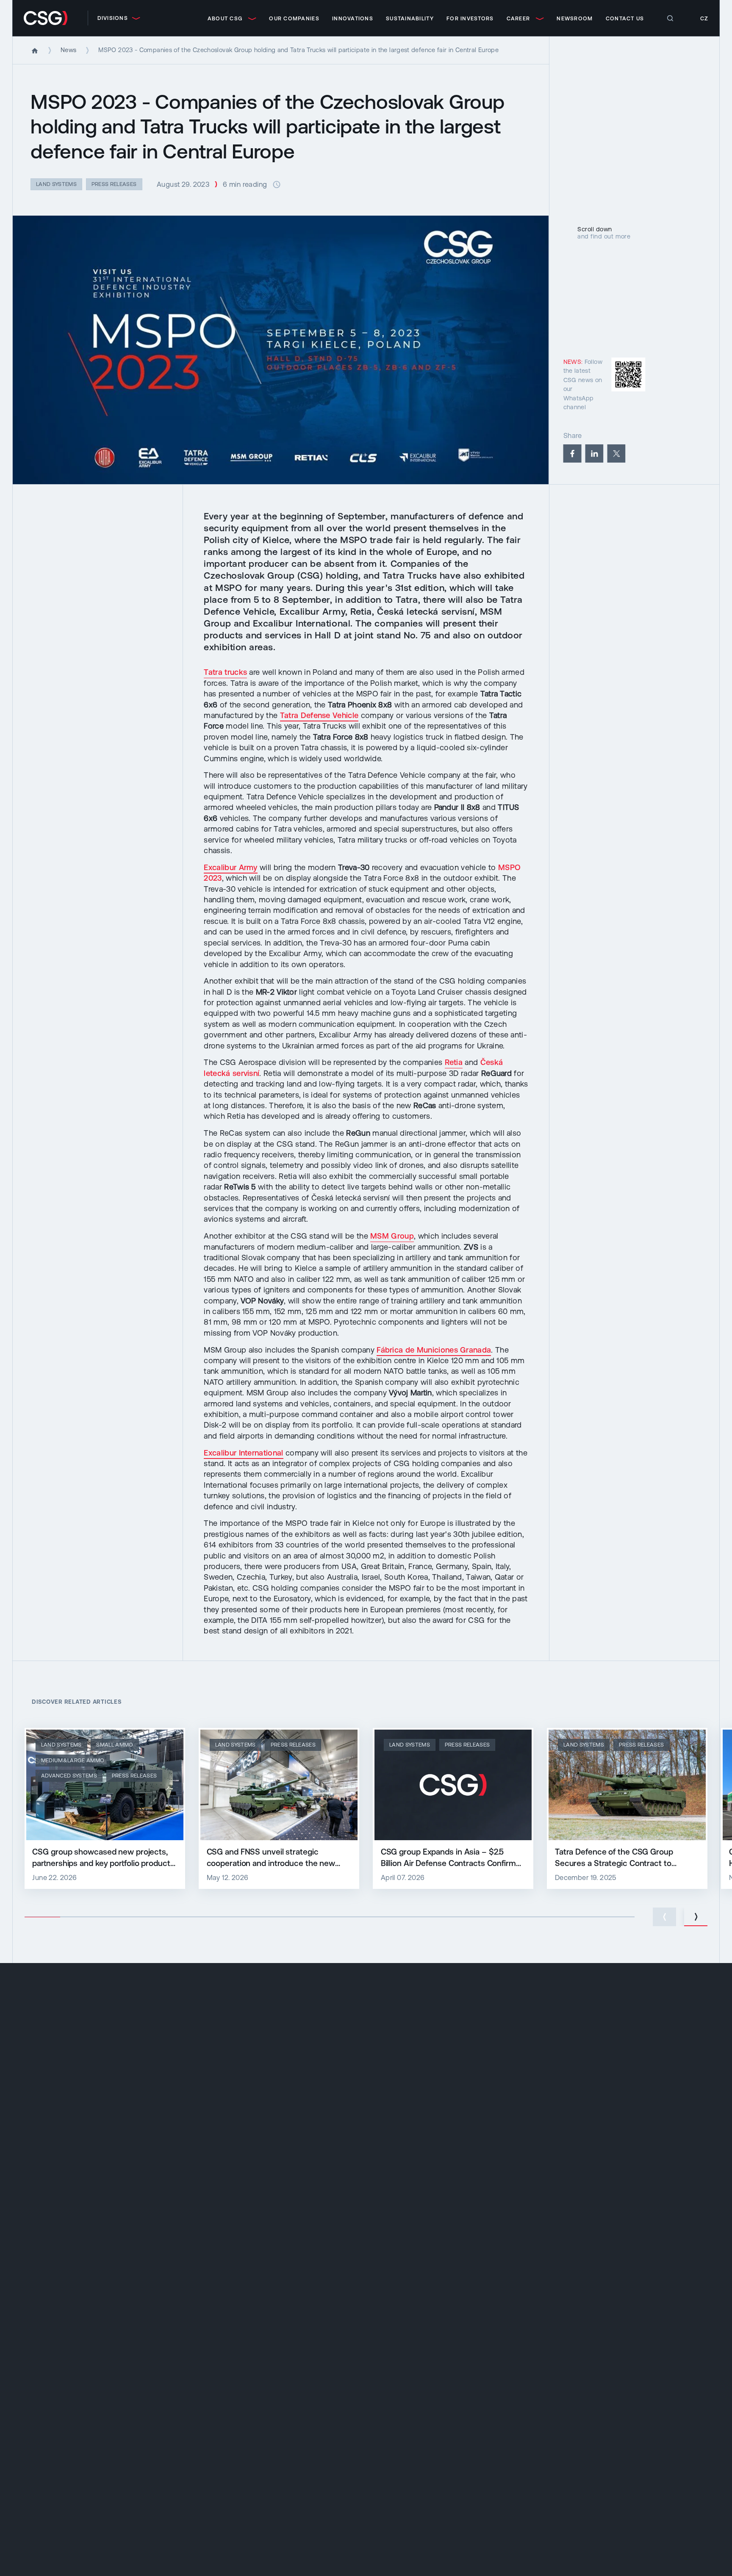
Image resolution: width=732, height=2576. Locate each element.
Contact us (625, 18)
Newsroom (575, 18)
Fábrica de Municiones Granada (434, 1350)
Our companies (294, 18)
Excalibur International (243, 1453)
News (68, 50)
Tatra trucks (225, 672)
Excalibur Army (230, 867)
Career (518, 18)
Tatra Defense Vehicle (319, 715)
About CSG (225, 18)
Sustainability (410, 18)
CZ (704, 18)
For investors (470, 18)
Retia (454, 1062)
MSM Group (392, 1236)
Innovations (353, 18)
